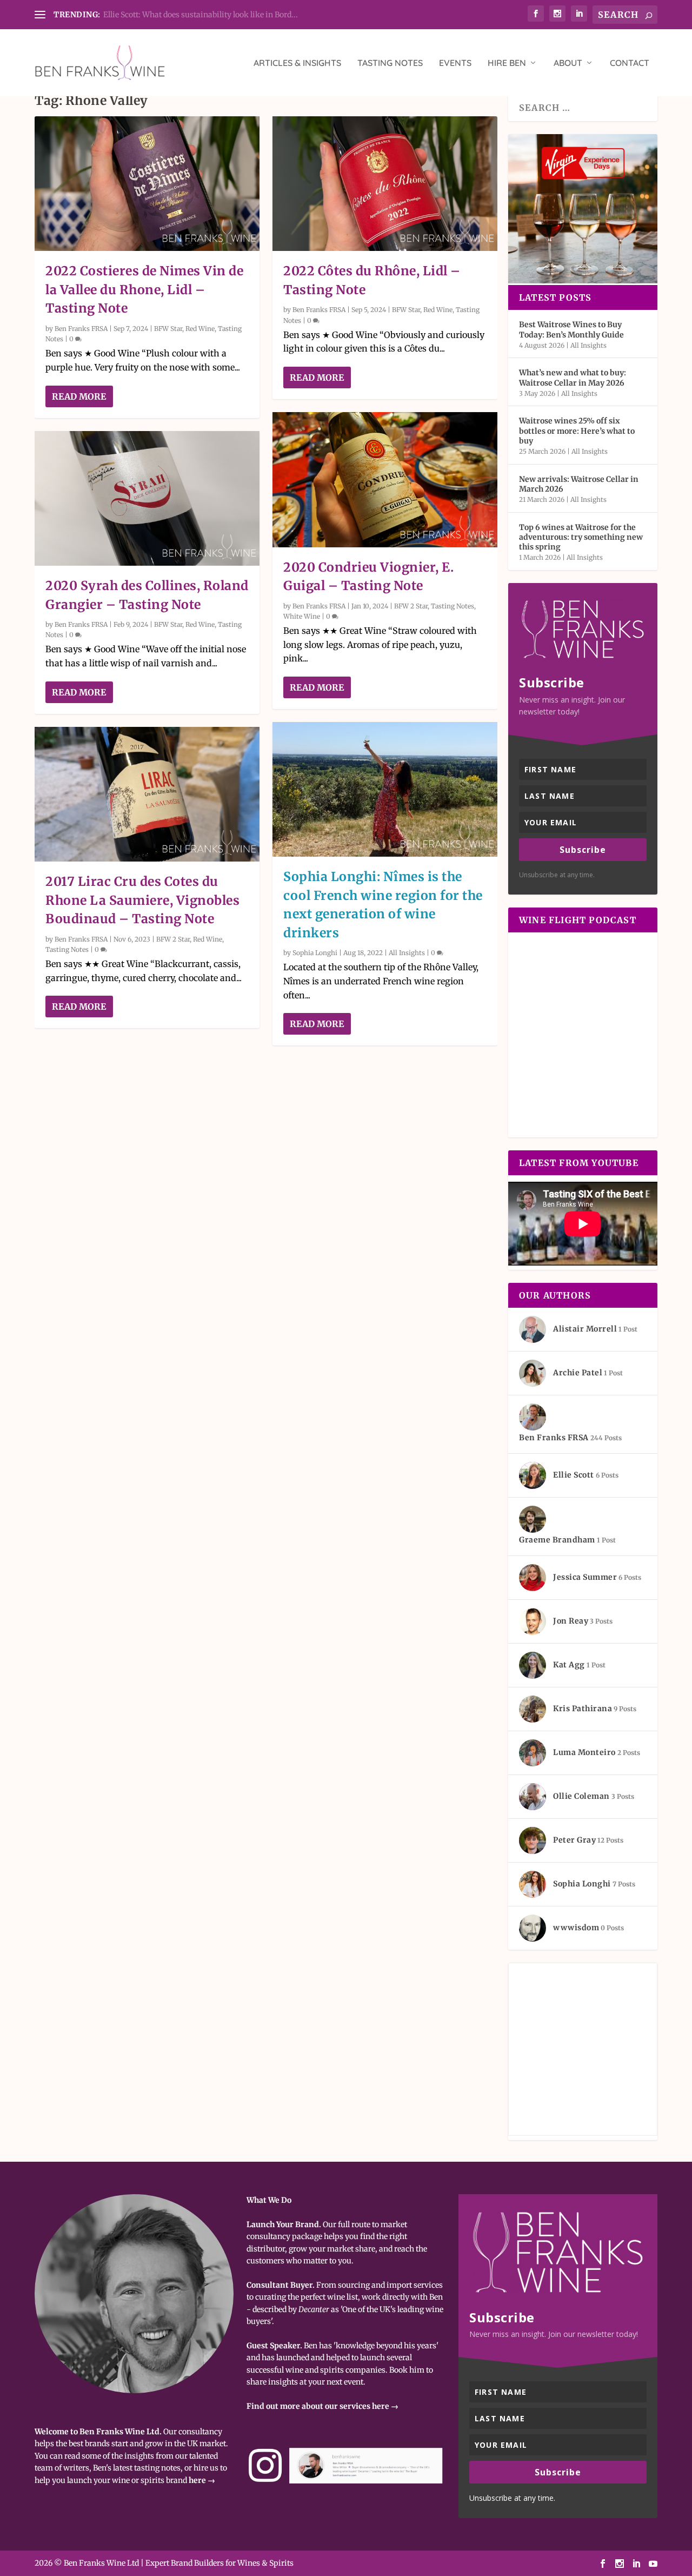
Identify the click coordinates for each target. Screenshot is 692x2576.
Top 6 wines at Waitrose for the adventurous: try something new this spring (581, 537)
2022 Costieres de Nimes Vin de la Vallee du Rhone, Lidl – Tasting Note (144, 289)
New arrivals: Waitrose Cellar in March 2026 (579, 484)
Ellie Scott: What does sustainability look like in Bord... (201, 15)
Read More (79, 396)
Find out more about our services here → (322, 2406)
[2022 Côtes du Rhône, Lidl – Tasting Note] (385, 184)
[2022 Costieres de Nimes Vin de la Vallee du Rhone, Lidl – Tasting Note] (147, 184)
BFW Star (168, 329)
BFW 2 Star (173, 939)
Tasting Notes (390, 63)
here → (202, 2480)
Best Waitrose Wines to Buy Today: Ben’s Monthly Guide (571, 329)
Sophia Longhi (315, 953)
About (568, 63)
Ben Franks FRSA (81, 329)
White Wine (302, 616)
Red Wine (200, 329)
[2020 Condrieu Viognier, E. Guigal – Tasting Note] (385, 479)
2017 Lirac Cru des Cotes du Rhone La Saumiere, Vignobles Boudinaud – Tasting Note (142, 900)
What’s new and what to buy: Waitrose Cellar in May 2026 (573, 378)
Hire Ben (507, 63)
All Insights (407, 953)
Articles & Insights (297, 63)
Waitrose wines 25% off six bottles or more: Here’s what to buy (577, 431)
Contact (630, 63)
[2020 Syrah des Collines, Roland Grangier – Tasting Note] (147, 498)
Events (455, 63)
